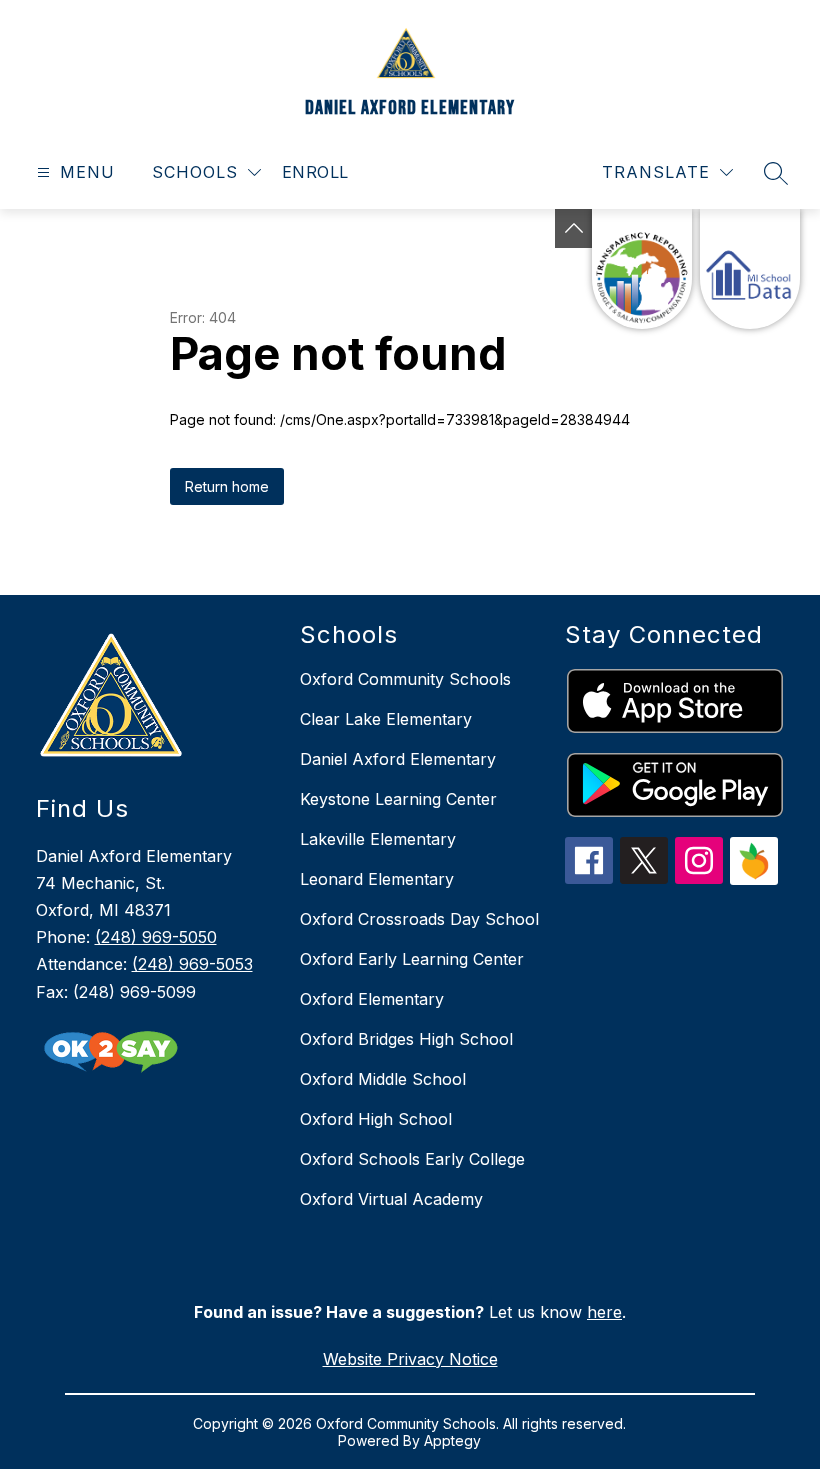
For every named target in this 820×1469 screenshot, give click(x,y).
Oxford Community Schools (405, 679)
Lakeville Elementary (378, 839)
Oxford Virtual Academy (391, 1199)
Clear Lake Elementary (386, 719)
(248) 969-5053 (192, 964)
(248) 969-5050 (156, 937)
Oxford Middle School (383, 1079)
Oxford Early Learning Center (412, 959)
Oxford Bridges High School (406, 1039)
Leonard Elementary (377, 879)
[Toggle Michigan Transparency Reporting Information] (574, 228)
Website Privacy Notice (410, 1359)
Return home (227, 486)
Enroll (315, 172)
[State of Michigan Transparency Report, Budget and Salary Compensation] (642, 269)
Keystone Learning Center (398, 799)
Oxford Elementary (372, 999)
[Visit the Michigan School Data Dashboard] (750, 269)
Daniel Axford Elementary (398, 759)
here (604, 1312)
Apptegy (452, 1440)
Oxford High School (376, 1119)
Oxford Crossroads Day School (419, 919)
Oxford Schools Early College (412, 1159)
